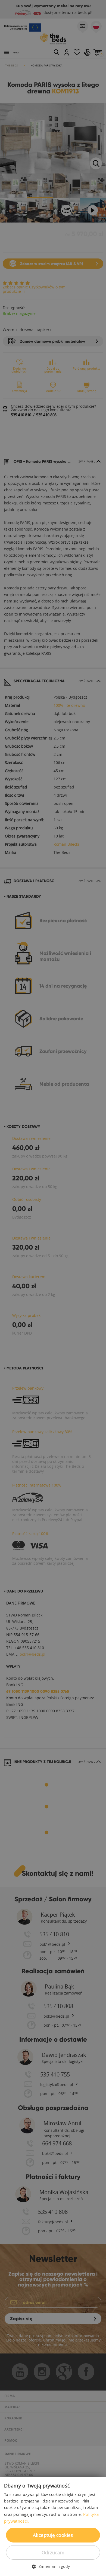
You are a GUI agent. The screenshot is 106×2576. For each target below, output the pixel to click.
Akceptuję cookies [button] (53, 2535)
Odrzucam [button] (53, 2552)
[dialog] (53, 1288)
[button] (53, 2566)
